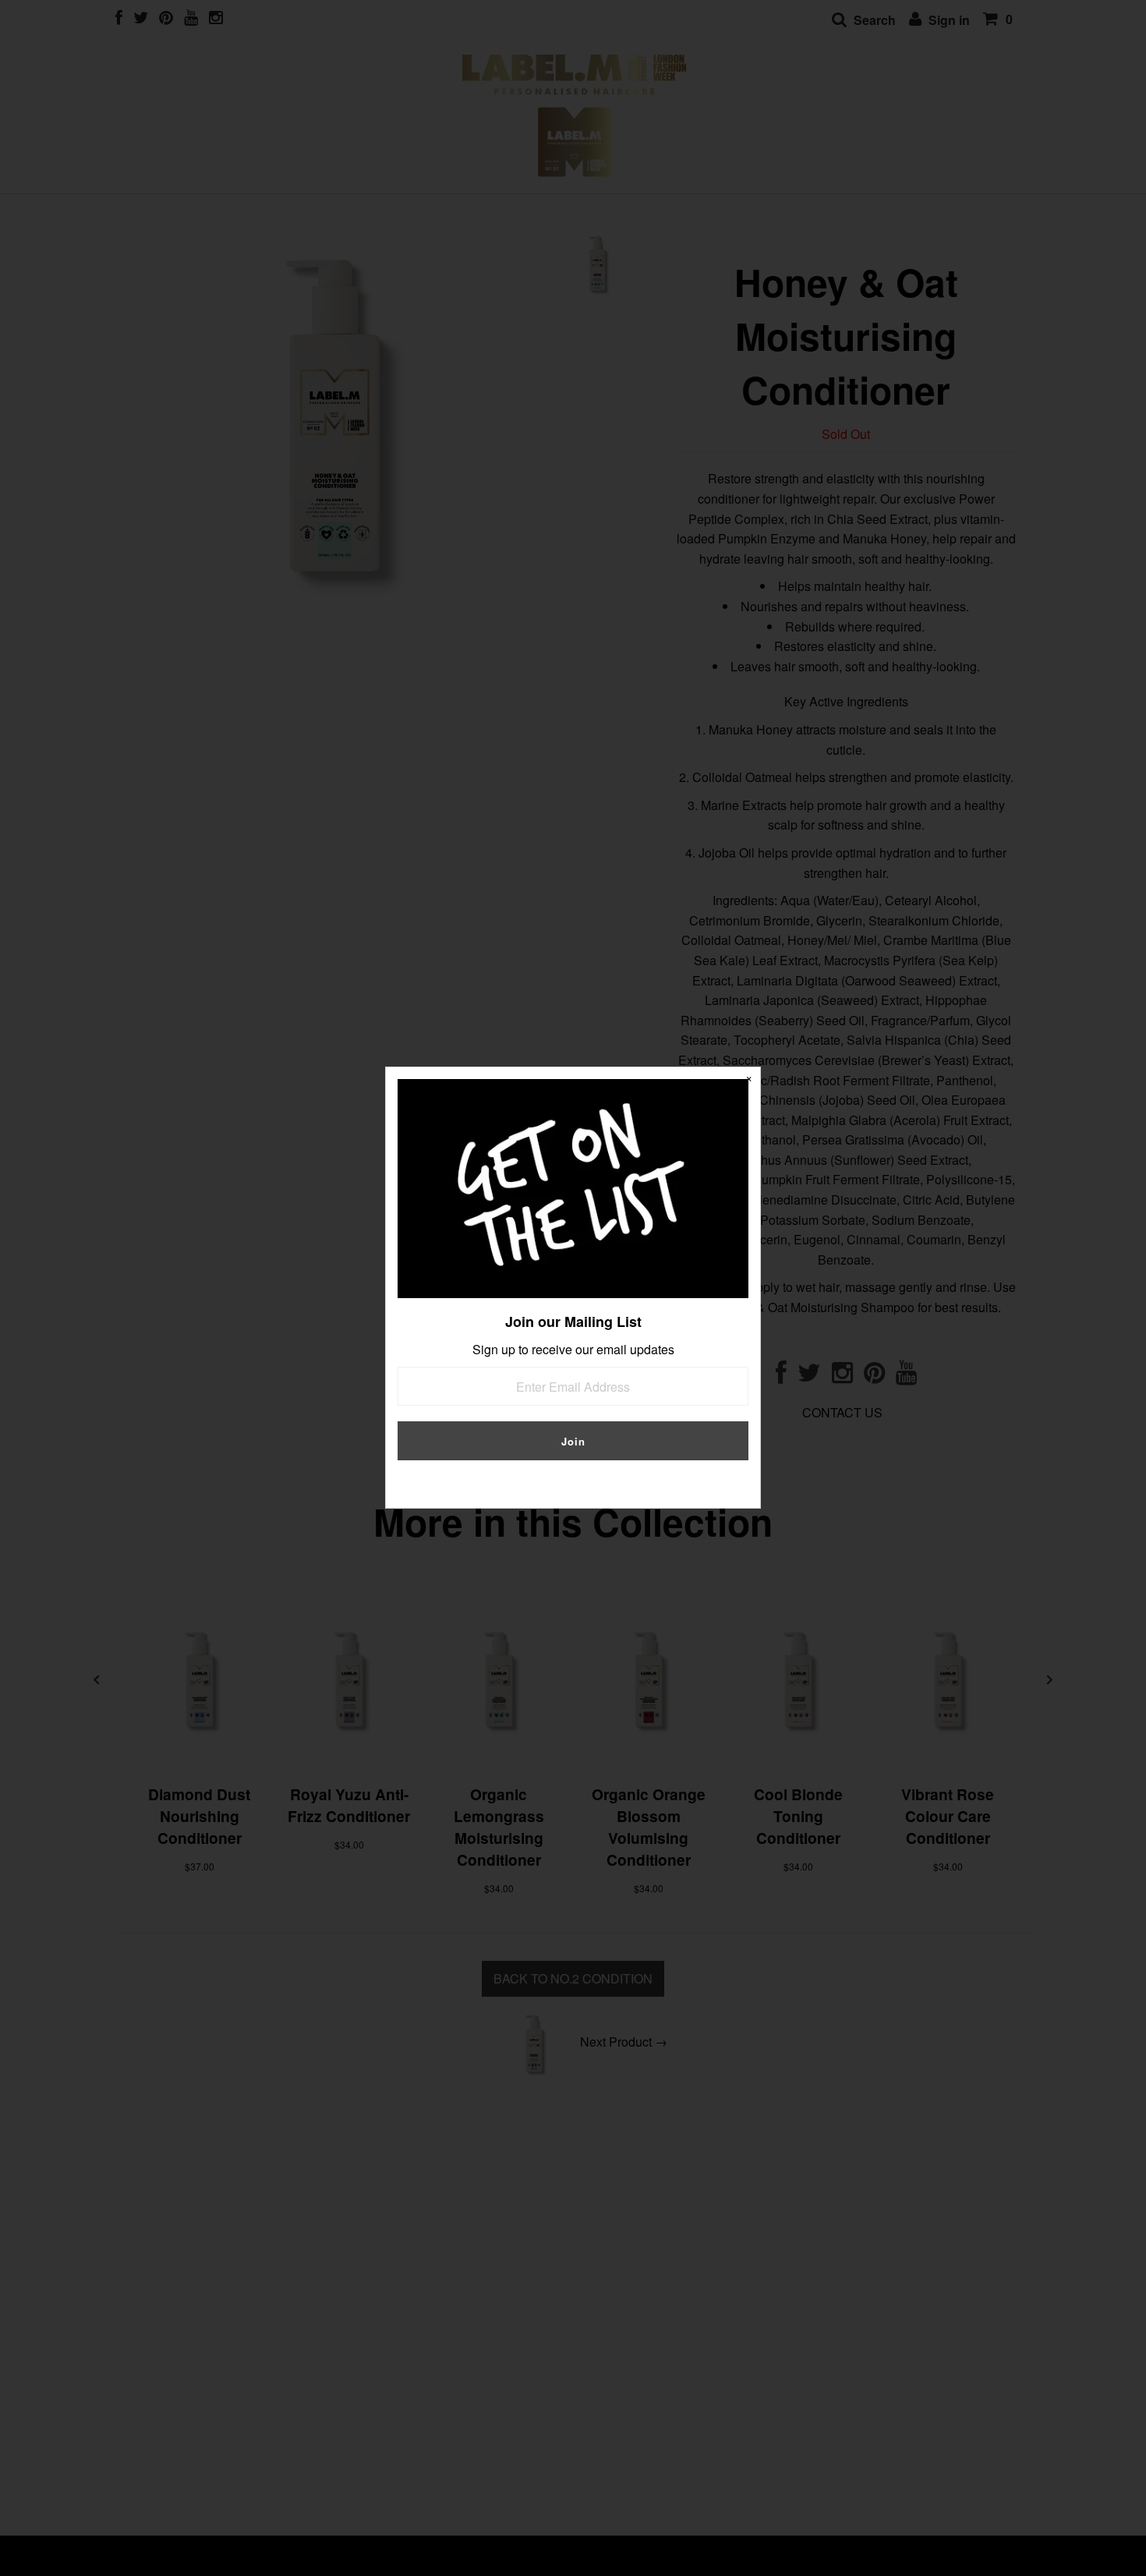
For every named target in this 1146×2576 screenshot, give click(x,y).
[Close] (748, 1079)
